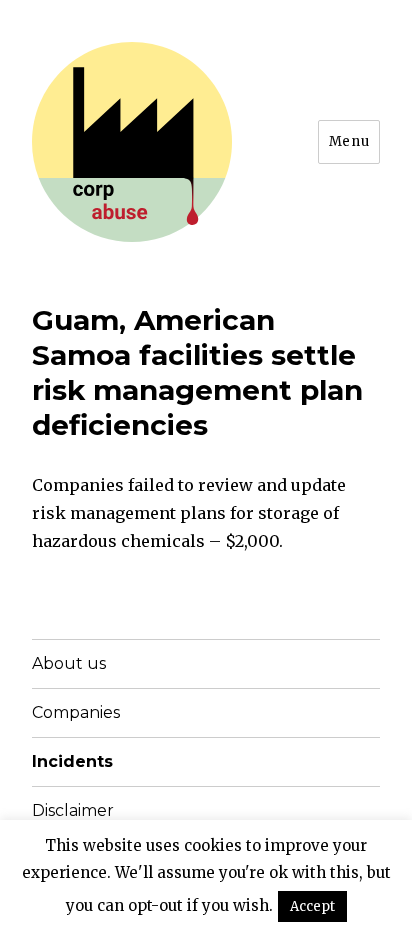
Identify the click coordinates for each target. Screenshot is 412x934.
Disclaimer (73, 810)
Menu (349, 141)
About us (69, 663)
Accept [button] (312, 906)
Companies (76, 712)
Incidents (72, 761)
